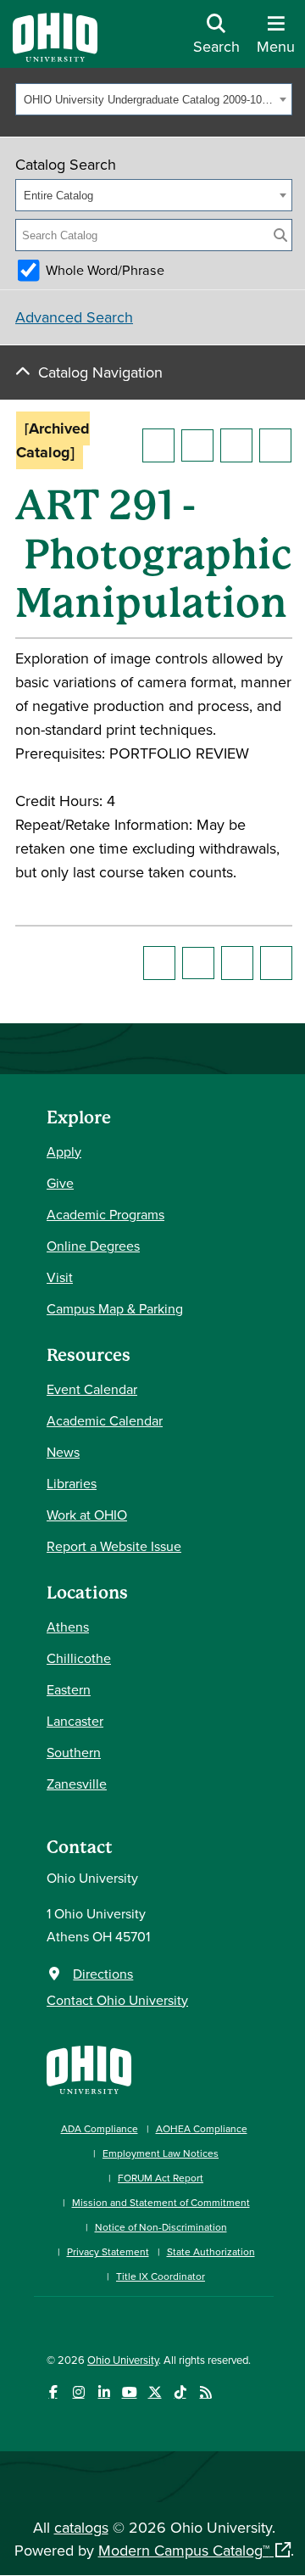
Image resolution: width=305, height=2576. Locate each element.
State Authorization (211, 2251)
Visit (60, 1277)
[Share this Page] (197, 445)
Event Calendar (92, 1389)
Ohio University (123, 2360)
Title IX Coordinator (161, 2276)
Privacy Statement (108, 2251)
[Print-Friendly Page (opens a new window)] (236, 445)
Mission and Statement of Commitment (161, 2202)
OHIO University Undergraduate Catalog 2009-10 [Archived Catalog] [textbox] (149, 100)
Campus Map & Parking (115, 1308)
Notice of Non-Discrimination (161, 2227)
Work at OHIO (87, 1515)
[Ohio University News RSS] (205, 2392)
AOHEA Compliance (202, 2128)
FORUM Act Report (161, 2178)
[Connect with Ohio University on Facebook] (53, 2392)
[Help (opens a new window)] (275, 445)
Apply (64, 1151)
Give (60, 1183)
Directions (103, 1974)
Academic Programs (105, 1214)
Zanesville (77, 1784)
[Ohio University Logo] (55, 56)
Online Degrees (93, 1246)
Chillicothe (79, 1658)
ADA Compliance (100, 2128)
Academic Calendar (105, 1420)
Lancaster (75, 1721)
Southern (74, 1752)
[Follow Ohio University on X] (155, 2392)
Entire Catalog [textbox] (58, 196)
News (63, 1452)
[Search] (280, 235)
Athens (68, 1627)
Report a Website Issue (114, 1546)
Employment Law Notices (161, 2153)
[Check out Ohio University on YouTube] (129, 2392)
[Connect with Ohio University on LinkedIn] (104, 2392)
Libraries (72, 1483)
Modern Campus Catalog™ (184, 2550)
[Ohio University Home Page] (89, 2068)
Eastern (69, 1689)
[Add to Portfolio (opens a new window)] (158, 445)
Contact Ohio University (117, 2000)
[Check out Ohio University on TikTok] (180, 2392)
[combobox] (154, 99)
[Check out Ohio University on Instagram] (78, 2392)
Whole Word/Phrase (105, 270)
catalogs (81, 2527)
